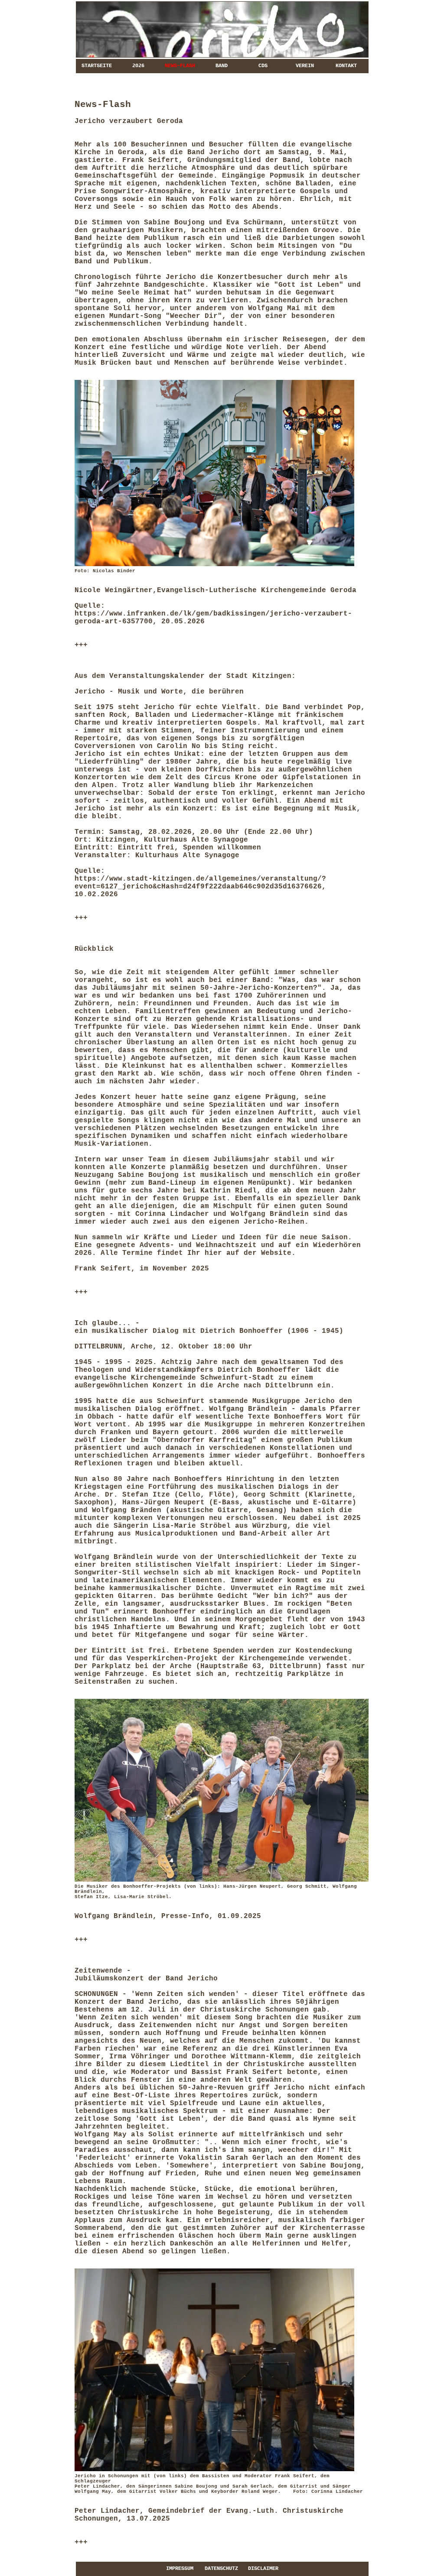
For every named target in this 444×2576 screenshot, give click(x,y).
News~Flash (180, 66)
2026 (138, 66)
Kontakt (346, 66)
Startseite (97, 66)
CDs (263, 66)
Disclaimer (263, 2569)
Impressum (180, 2569)
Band (222, 66)
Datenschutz (221, 2569)
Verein (305, 66)
